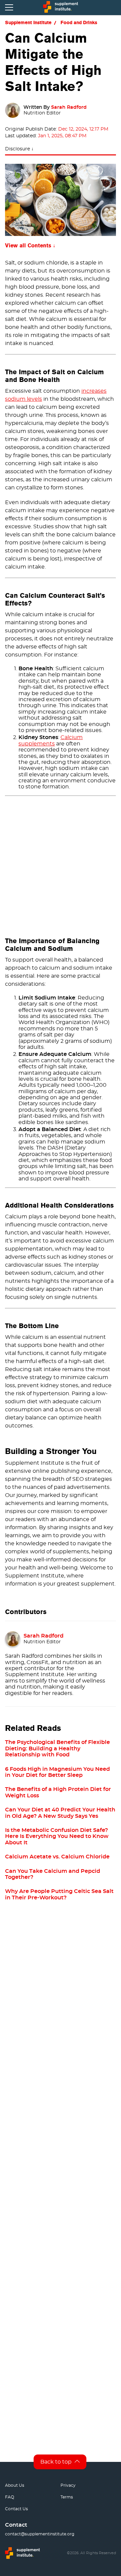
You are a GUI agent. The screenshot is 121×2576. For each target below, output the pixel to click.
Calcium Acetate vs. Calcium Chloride (57, 1857)
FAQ (10, 2497)
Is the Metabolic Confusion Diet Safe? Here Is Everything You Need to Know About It (57, 1836)
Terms (67, 2497)
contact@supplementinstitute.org (40, 2534)
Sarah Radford (69, 107)
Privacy (68, 2485)
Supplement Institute (28, 22)
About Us (15, 2485)
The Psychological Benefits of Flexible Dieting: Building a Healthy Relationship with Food (57, 1748)
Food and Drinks (79, 22)
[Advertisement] (61, 863)
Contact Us (16, 2509)
